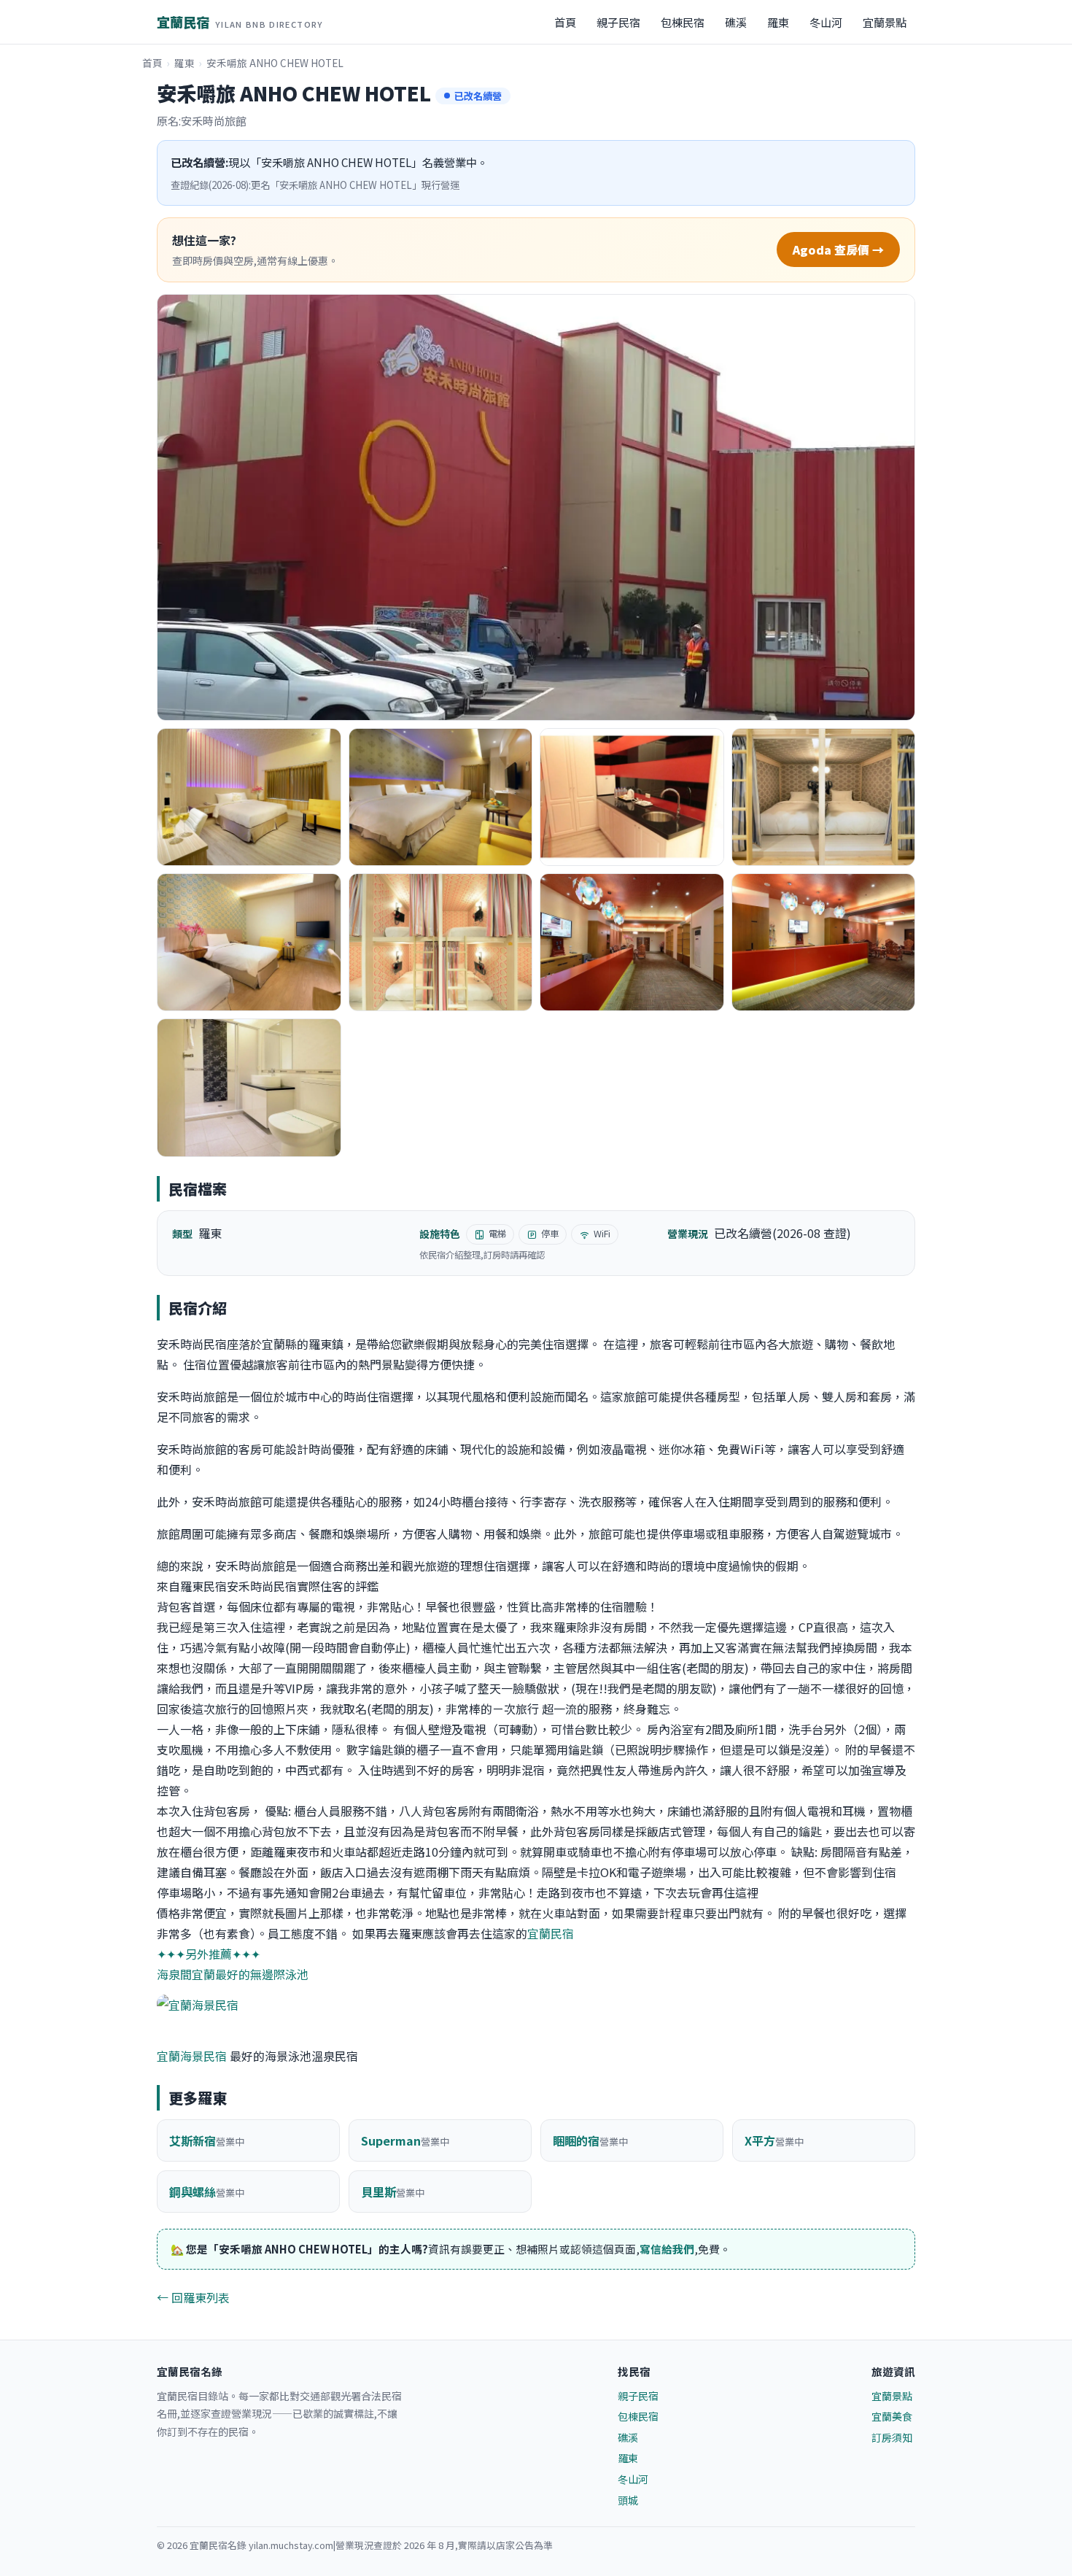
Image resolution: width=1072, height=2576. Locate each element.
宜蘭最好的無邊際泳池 (250, 1974)
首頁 (565, 22)
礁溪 (736, 22)
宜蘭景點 (885, 22)
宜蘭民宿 (240, 22)
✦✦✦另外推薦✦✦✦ (209, 1954)
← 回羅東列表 (193, 2297)
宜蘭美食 (892, 2416)
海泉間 (174, 1974)
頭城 (628, 2500)
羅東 (778, 22)
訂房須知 (892, 2437)
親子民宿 (618, 22)
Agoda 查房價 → (838, 250)
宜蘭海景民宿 (192, 2056)
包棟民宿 (683, 22)
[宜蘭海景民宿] (536, 2005)
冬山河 (826, 22)
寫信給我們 (667, 2249)
